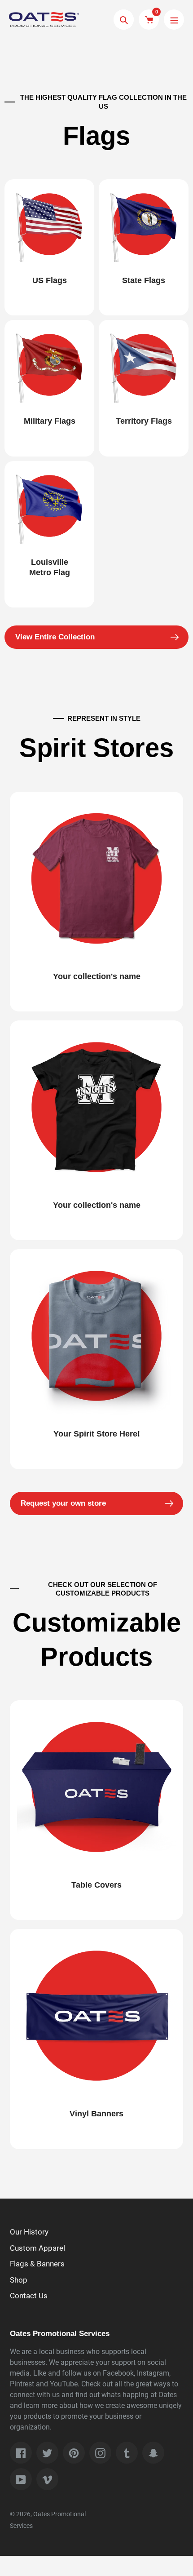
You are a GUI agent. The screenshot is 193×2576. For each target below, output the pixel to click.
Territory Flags (144, 421)
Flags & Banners (37, 2264)
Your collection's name (97, 976)
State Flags (144, 280)
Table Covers (96, 1885)
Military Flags (50, 421)
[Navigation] (174, 20)
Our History (29, 2232)
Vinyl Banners (96, 2114)
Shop (19, 2280)
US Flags (50, 280)
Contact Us (29, 2296)
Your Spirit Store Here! (97, 1434)
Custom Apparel (37, 2248)
